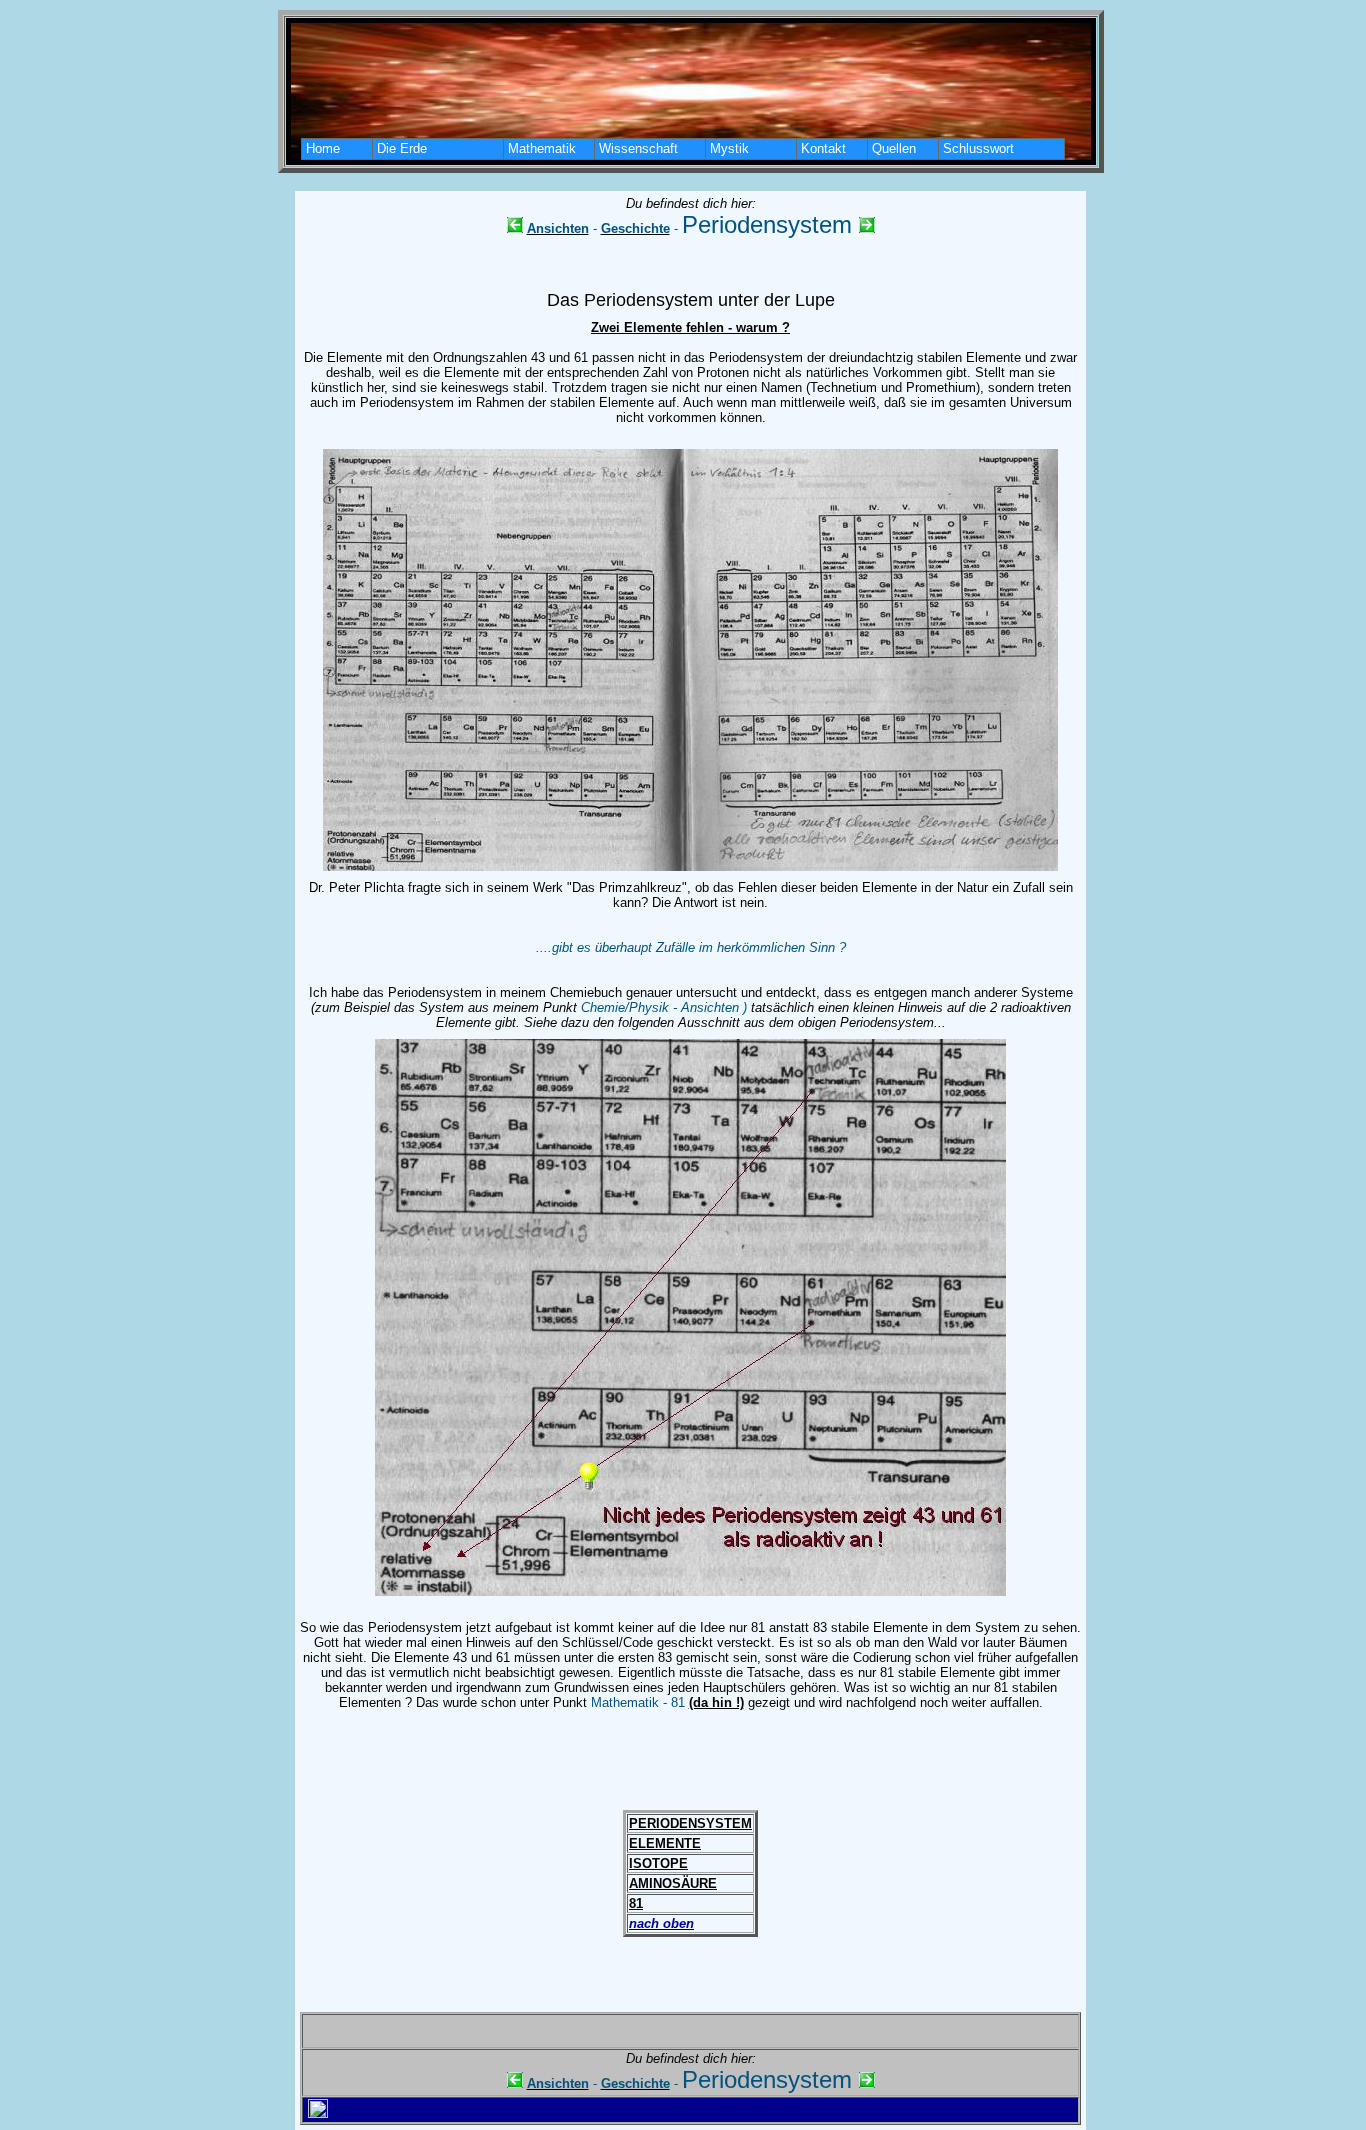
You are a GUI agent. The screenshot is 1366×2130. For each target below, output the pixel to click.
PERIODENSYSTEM (690, 1823)
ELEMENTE (665, 1843)
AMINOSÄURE (673, 1883)
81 (636, 1903)
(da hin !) (716, 1702)
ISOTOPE (658, 1863)
